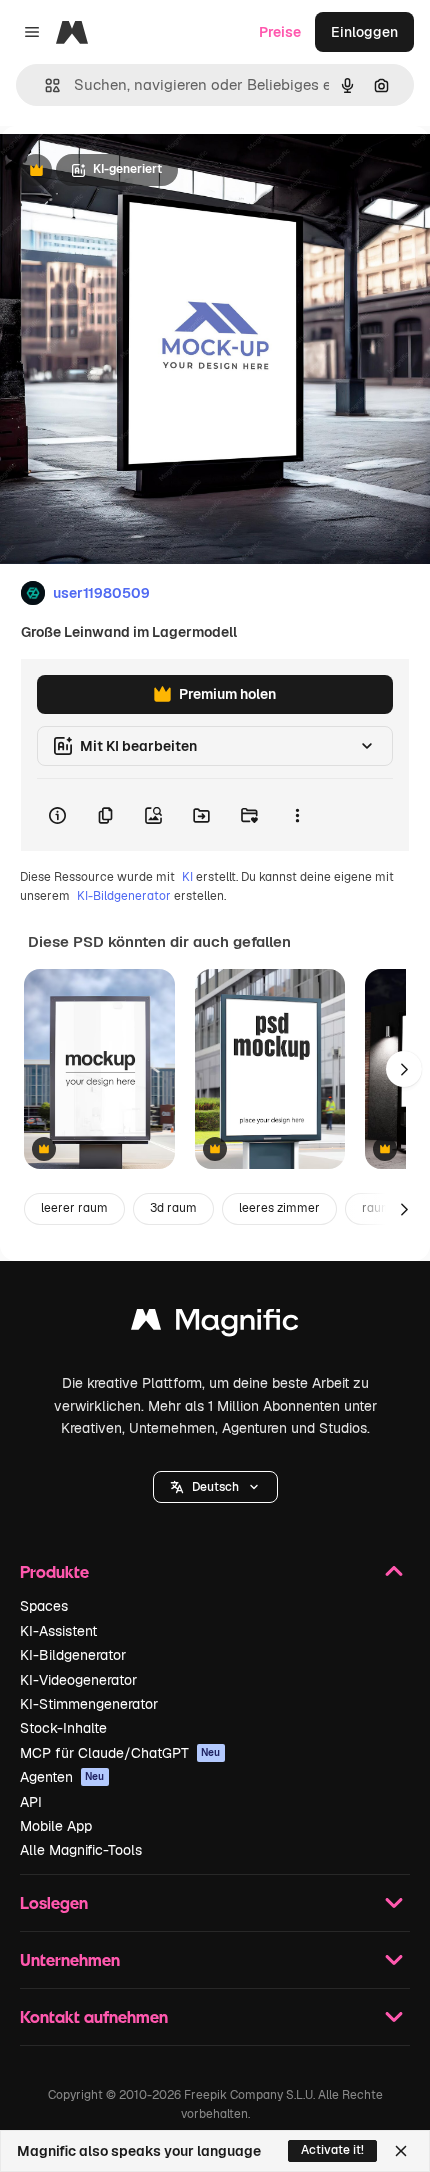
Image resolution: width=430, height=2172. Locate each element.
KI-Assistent (58, 1631)
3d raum (173, 1208)
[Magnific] (215, 1324)
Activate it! (332, 2150)
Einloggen (364, 32)
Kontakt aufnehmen (94, 2016)
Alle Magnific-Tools (81, 1850)
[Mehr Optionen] (297, 815)
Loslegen (54, 1902)
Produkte (54, 1571)
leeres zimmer (279, 1208)
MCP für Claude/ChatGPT (120, 1753)
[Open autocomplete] (44, 85)
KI (187, 877)
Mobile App (56, 1826)
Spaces (44, 1606)
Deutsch (215, 1487)
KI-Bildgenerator (124, 896)
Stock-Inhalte (63, 1728)
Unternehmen (70, 1959)
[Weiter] (404, 1069)
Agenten (62, 1777)
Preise (280, 32)
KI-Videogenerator (78, 1680)
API (31, 1802)
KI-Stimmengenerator (89, 1704)
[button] (215, 1487)
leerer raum (74, 1208)
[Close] (401, 2151)
